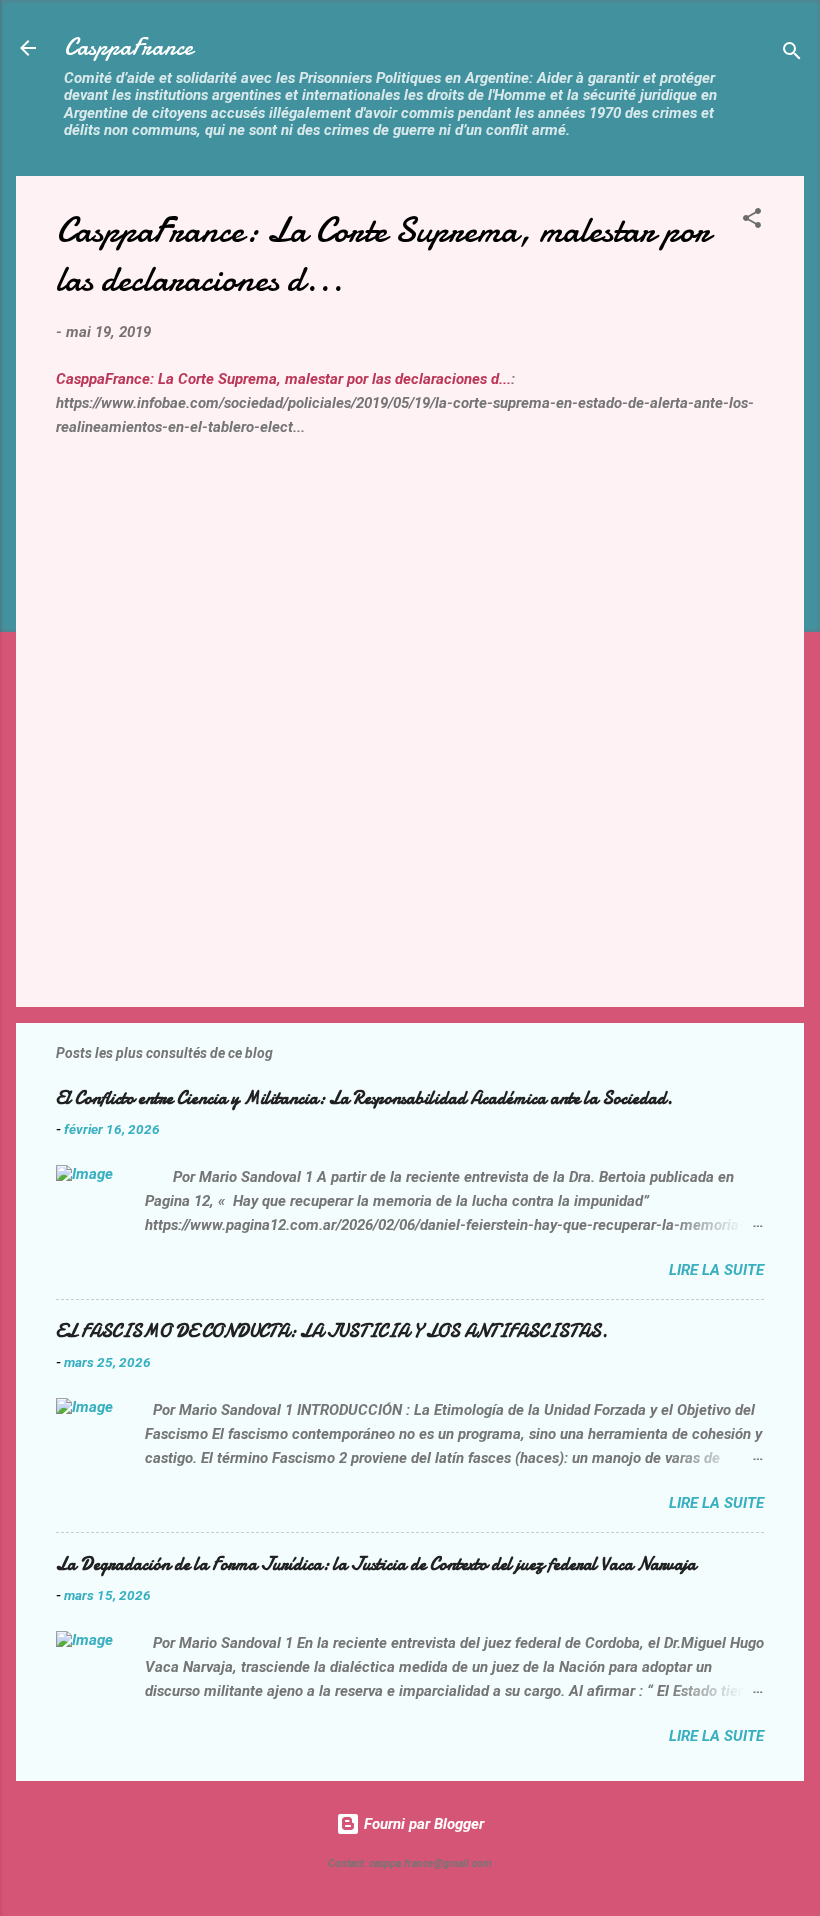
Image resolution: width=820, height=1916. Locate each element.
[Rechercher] (792, 54)
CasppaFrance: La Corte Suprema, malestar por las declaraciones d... (283, 379)
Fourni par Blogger (422, 1824)
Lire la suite (716, 1270)
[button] (752, 221)
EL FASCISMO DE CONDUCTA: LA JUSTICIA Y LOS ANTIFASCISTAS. (332, 1331)
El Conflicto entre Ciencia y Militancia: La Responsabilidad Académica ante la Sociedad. (364, 1098)
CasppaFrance (128, 47)
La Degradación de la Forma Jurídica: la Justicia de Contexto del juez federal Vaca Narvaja (376, 1564)
